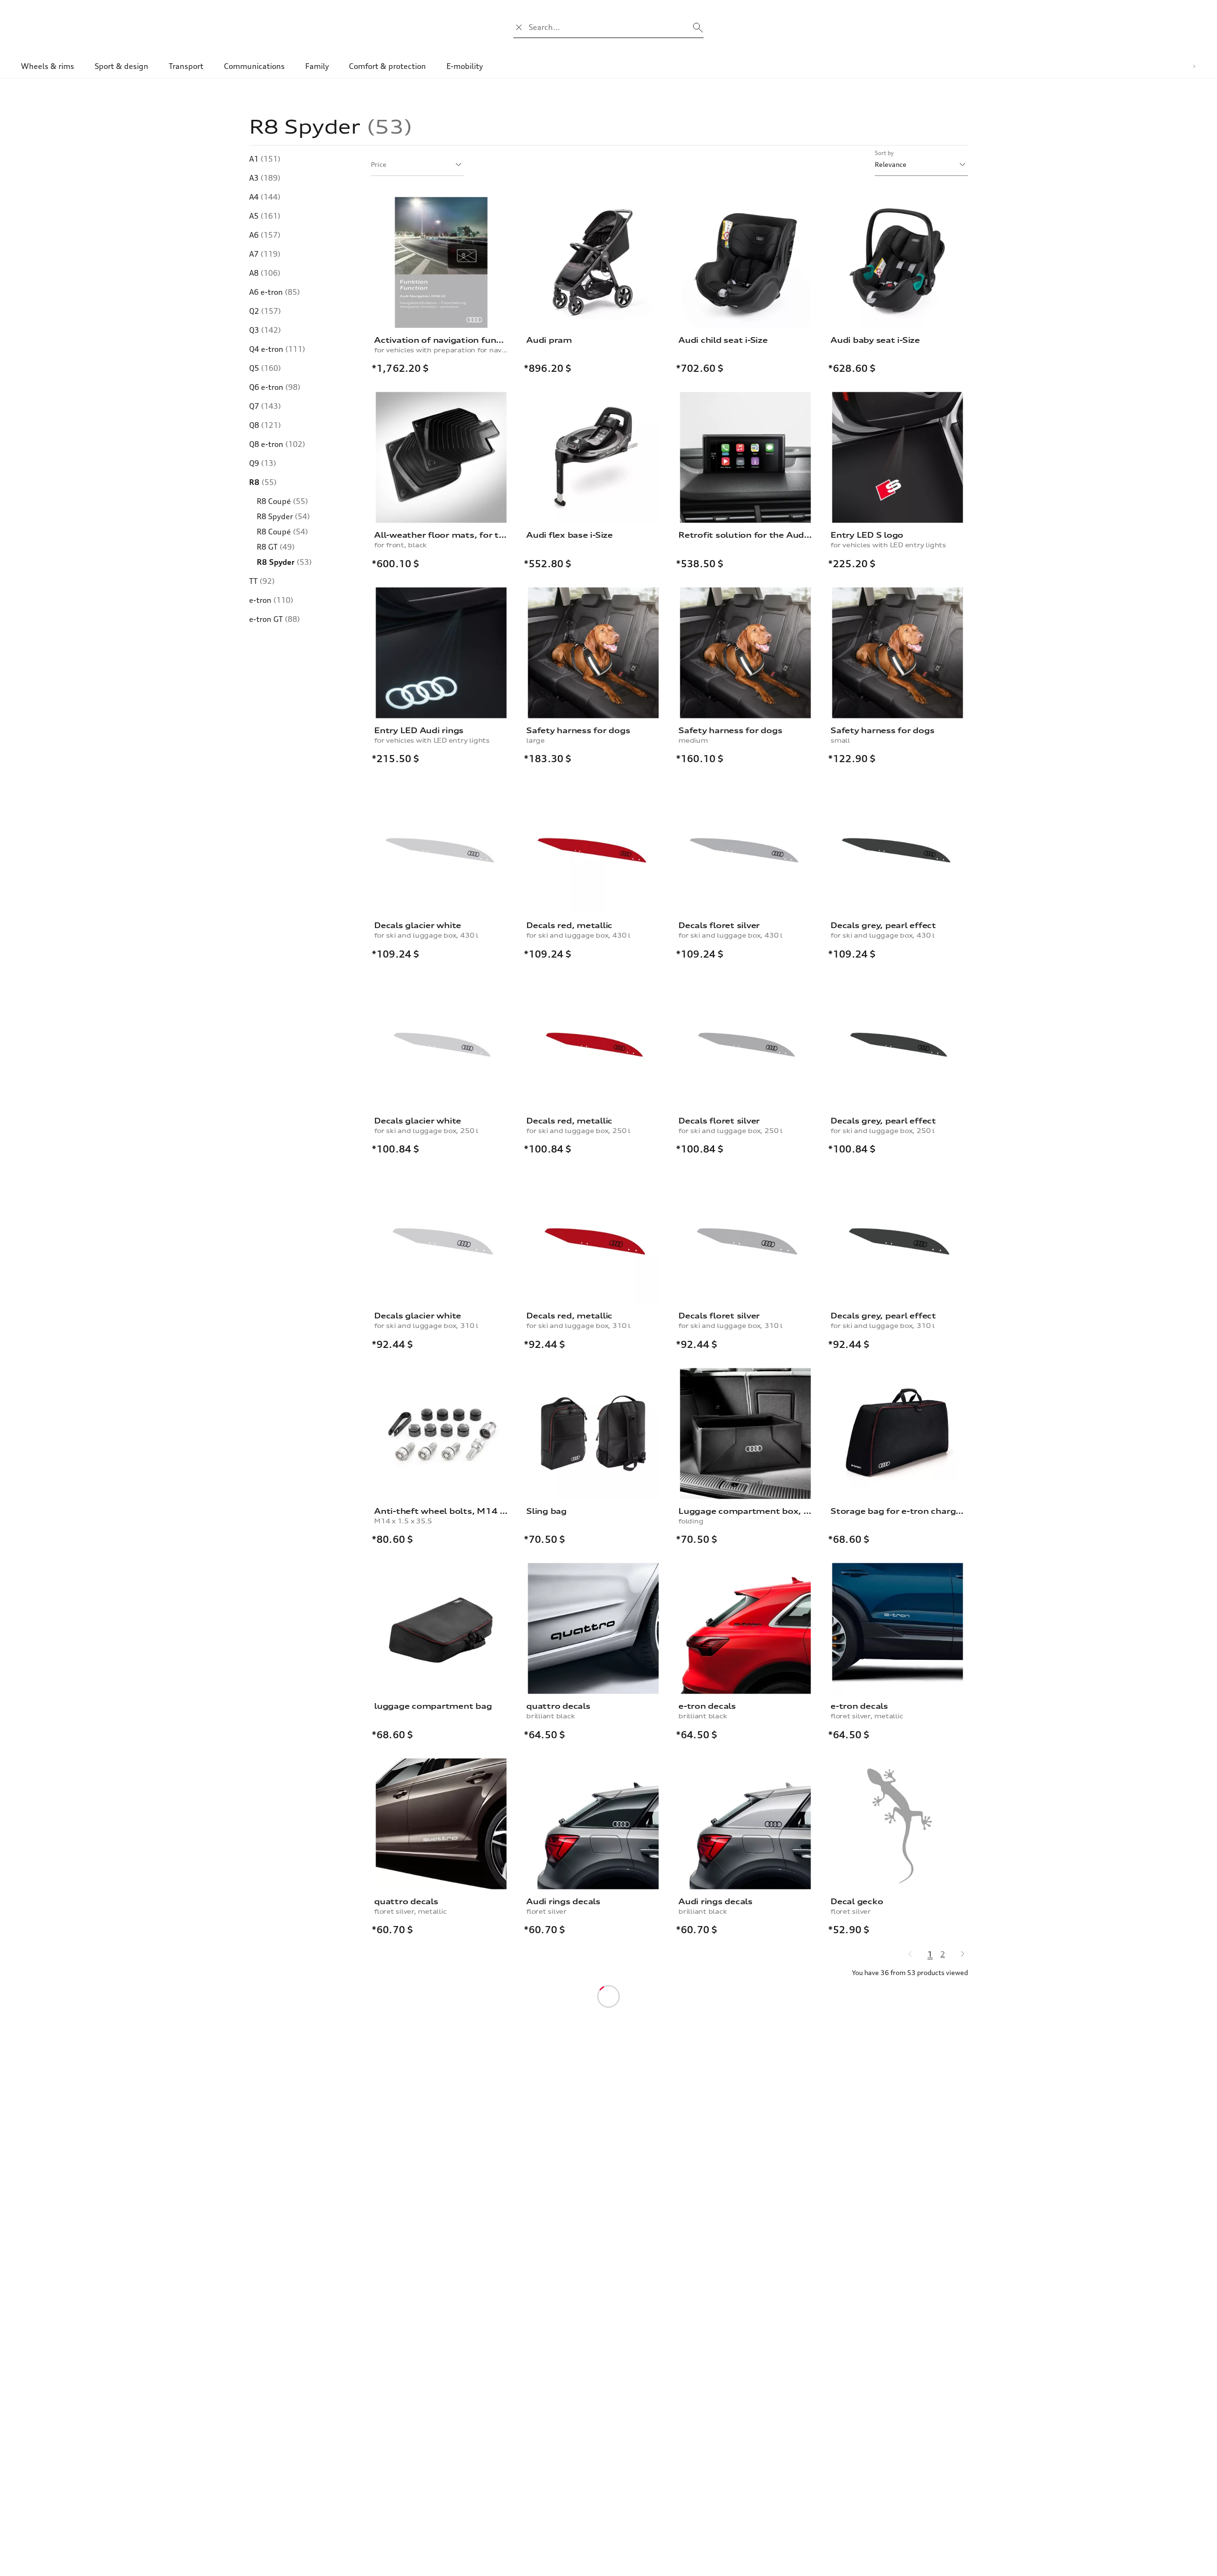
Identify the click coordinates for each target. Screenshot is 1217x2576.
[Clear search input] (519, 27)
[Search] (698, 27)
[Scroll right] (1194, 66)
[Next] (958, 1954)
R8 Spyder (284, 562)
